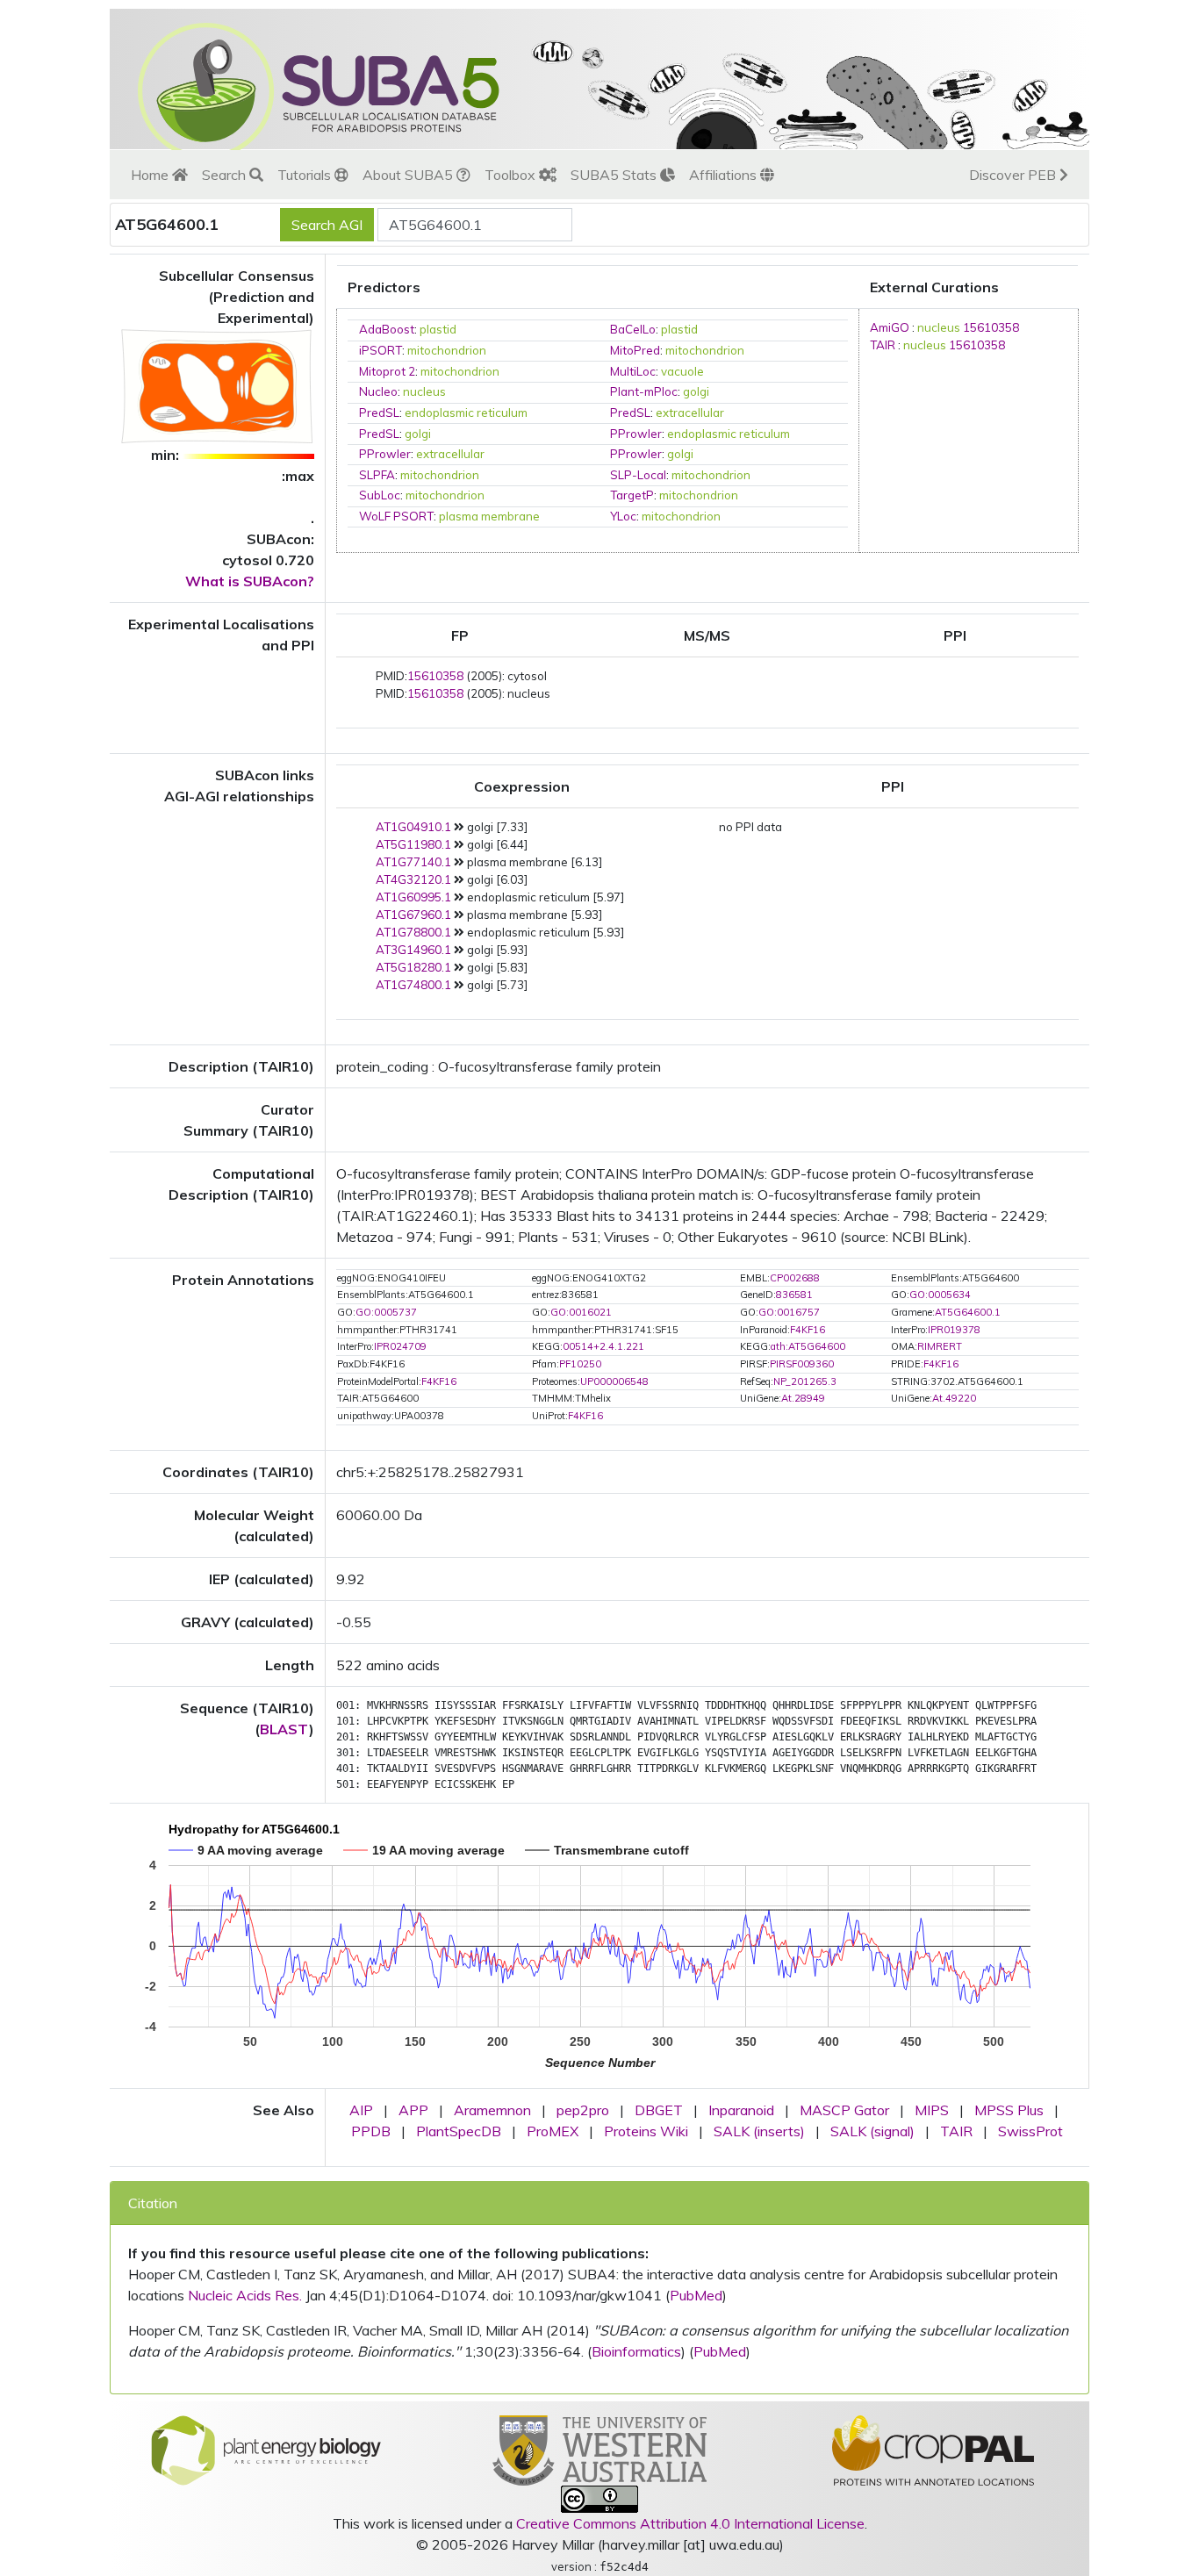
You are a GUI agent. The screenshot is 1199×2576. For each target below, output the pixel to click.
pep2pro (583, 2110)
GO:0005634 (940, 1295)
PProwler (636, 434)
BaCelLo (633, 329)
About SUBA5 (409, 175)
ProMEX (553, 2131)
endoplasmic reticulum (466, 413)
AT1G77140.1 (413, 862)
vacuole (682, 371)
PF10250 (580, 1364)
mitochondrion (447, 350)
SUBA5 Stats (615, 175)
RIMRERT (940, 1346)
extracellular (690, 413)
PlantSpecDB (459, 2131)
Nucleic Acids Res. (245, 2295)
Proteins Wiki (646, 2131)
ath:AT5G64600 (808, 1346)
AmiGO (890, 327)
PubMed (696, 2295)
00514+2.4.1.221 (603, 1346)
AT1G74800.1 (413, 985)
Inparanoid (741, 2110)
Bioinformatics (636, 2351)
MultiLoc (633, 371)
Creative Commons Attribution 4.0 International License (690, 2523)
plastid (438, 329)
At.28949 (803, 1398)
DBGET (659, 2110)
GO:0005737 (386, 1312)
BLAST (284, 1729)
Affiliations (725, 175)
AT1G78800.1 (413, 932)
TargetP (632, 495)
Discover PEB (1014, 175)
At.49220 (954, 1398)
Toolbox (512, 175)
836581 (794, 1295)
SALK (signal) (872, 2131)
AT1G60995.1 (413, 897)
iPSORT (381, 350)
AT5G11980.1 (413, 844)
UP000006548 (614, 1381)
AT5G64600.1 (968, 1312)
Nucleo (378, 391)
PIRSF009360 (802, 1364)
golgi (696, 391)
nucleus (424, 391)
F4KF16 (808, 1330)
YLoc (623, 516)
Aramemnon (492, 2110)
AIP (361, 2110)
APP (413, 2110)
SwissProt (1030, 2131)
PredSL (379, 413)
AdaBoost (387, 329)
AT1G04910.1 (413, 827)
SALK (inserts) (759, 2131)
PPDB (371, 2131)
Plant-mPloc (644, 391)
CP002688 (795, 1278)
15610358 (991, 327)
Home (151, 175)
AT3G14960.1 (413, 950)
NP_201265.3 (805, 1381)
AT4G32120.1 (413, 879)
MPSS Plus (1009, 2110)
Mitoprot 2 (387, 371)
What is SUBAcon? (250, 581)
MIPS (932, 2110)
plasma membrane (489, 516)
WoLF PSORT (396, 516)
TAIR (883, 345)
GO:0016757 (789, 1312)
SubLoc (380, 495)
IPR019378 (954, 1330)
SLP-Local (638, 475)
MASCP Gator (844, 2110)
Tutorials (306, 175)
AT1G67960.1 (413, 915)
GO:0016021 (581, 1312)
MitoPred (635, 350)
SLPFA (377, 475)
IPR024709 (400, 1346)
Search (226, 175)
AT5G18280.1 (413, 967)
